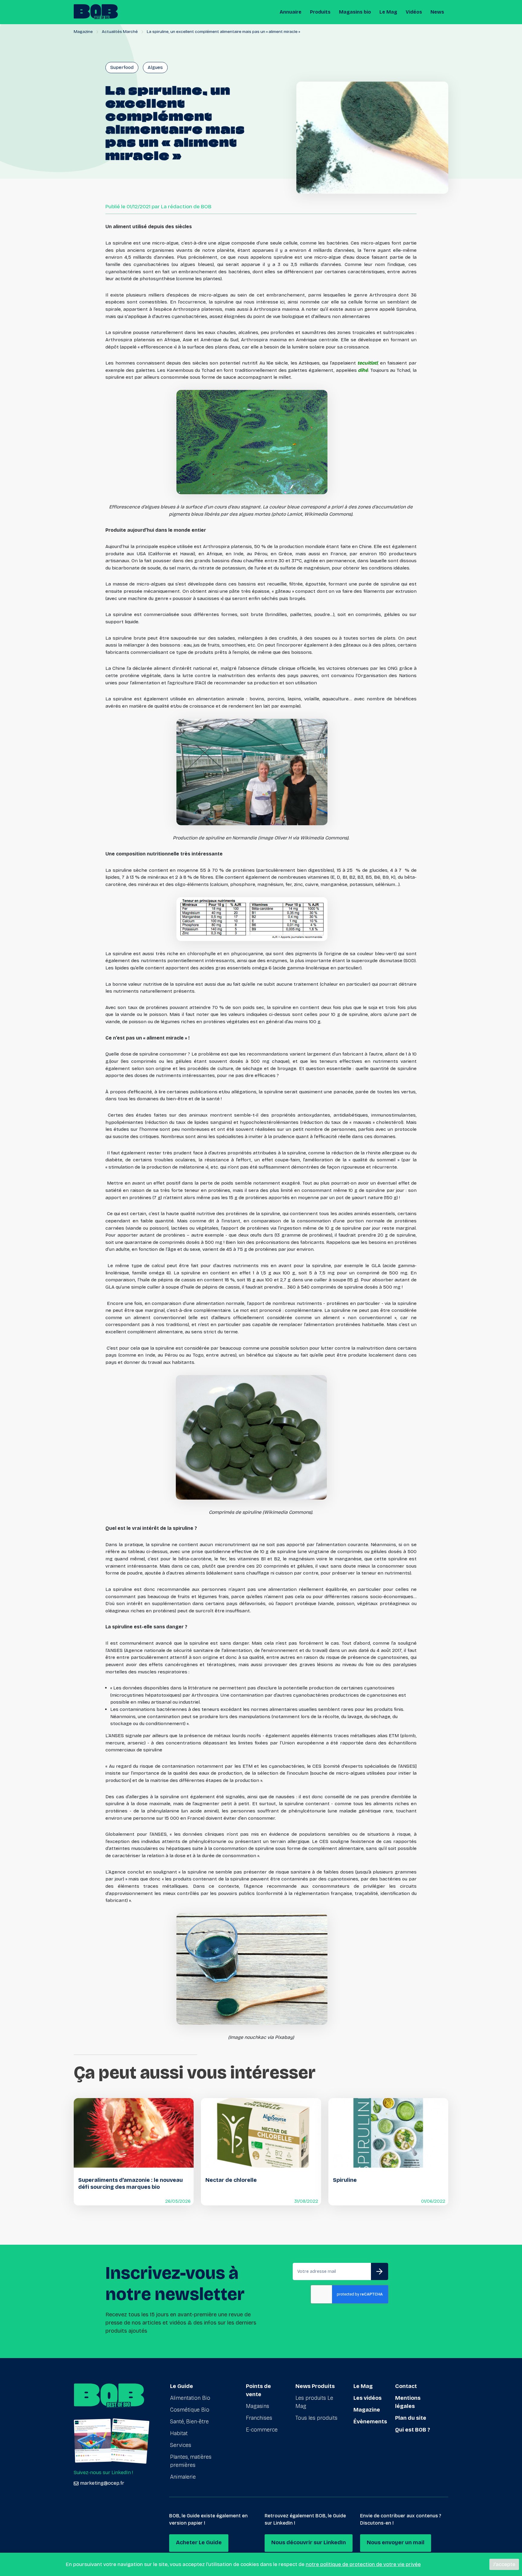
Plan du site (411, 2418)
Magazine (83, 32)
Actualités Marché (120, 32)
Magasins (258, 2406)
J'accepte (504, 2564)
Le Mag (388, 12)
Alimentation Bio (190, 2398)
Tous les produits (316, 2418)
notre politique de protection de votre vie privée (363, 2564)
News (437, 12)
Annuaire (291, 12)
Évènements (370, 2422)
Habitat (179, 2433)
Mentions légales (408, 2402)
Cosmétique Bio (190, 2410)
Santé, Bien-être (189, 2422)
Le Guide (182, 2386)
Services (181, 2445)
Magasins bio (355, 12)
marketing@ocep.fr (102, 2483)
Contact (406, 2386)
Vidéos (414, 12)
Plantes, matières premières (191, 2461)
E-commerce (262, 2430)
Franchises (259, 2418)
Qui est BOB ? (413, 2430)
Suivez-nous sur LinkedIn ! (103, 2472)
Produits (320, 12)
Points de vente (258, 2390)
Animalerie (183, 2477)
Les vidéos (367, 2398)
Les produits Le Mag (314, 2402)
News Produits (315, 2386)
